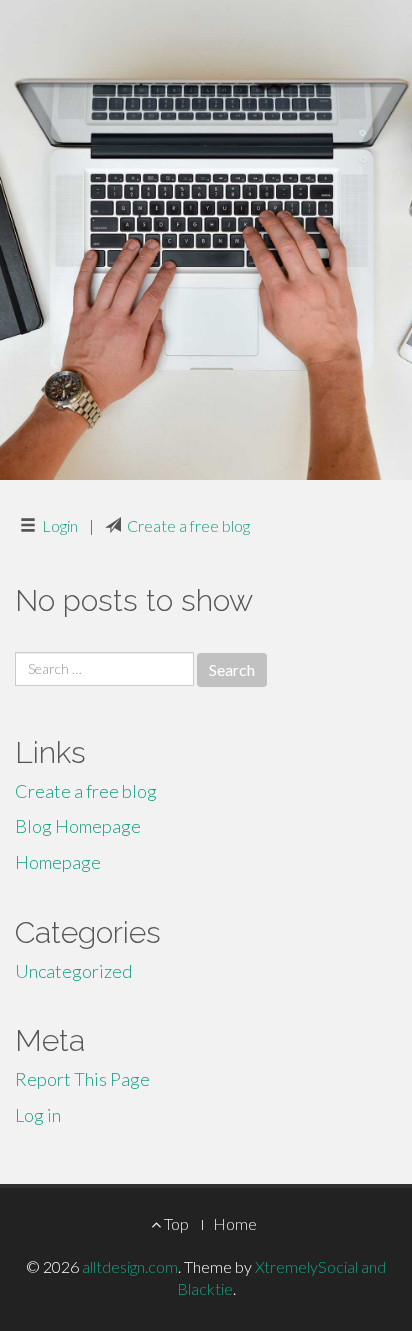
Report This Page (82, 1079)
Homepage (58, 862)
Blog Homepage (78, 826)
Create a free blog (188, 525)
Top (175, 1223)
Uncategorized (73, 971)
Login (60, 525)
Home (235, 1223)
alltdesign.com (130, 1266)
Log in (38, 1115)
